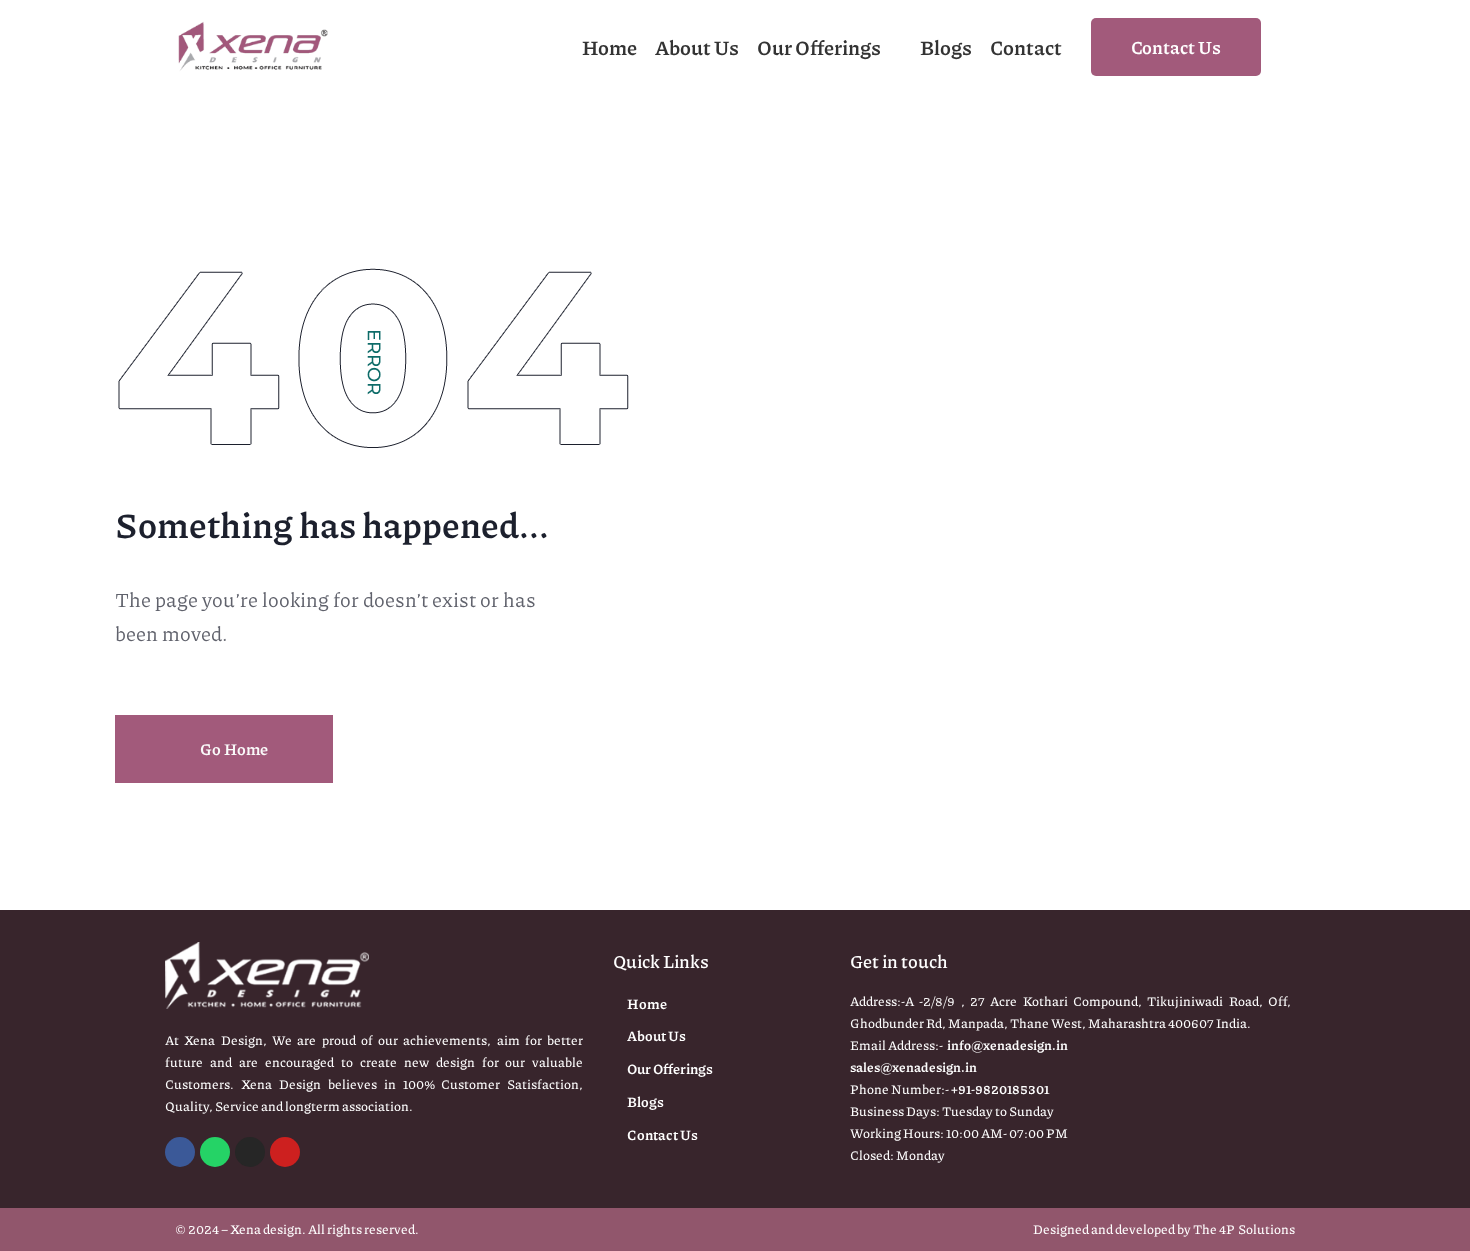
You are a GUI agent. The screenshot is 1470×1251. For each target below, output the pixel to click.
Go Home (232, 748)
